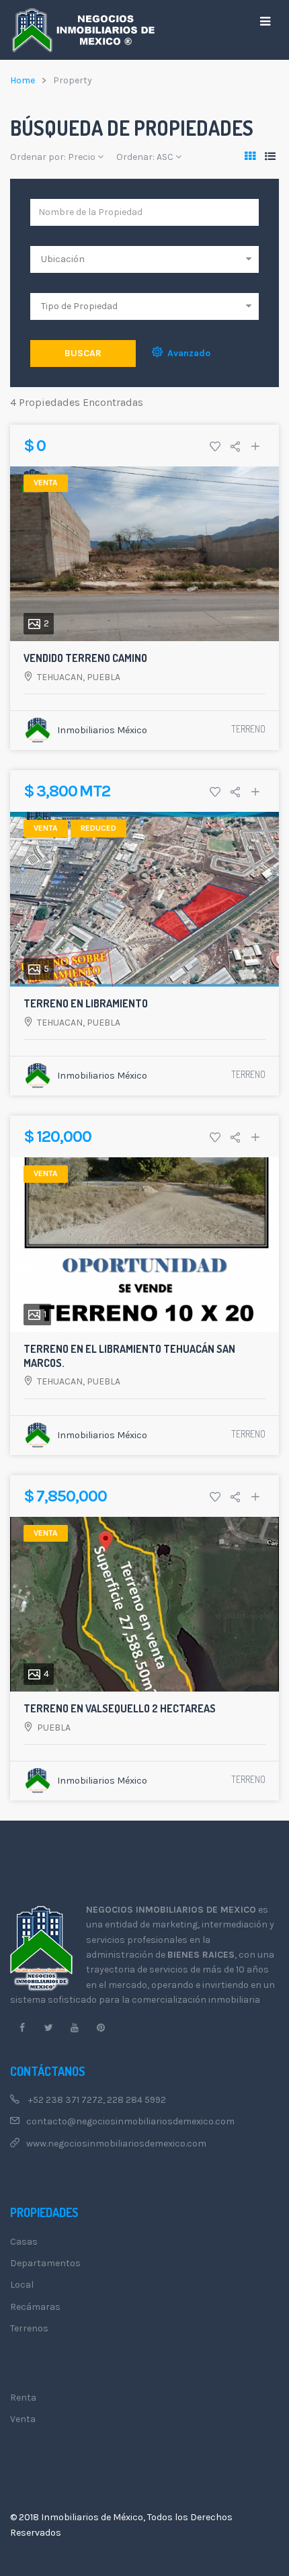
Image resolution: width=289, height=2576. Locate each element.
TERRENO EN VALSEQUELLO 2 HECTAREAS (120, 1708)
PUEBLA (54, 1728)
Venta (23, 2419)
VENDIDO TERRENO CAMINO (85, 658)
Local (22, 2285)
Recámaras (35, 2307)
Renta (23, 2398)
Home (23, 80)
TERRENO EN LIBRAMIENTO (86, 1003)
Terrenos (29, 2328)
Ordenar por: (53, 157)
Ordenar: (145, 157)
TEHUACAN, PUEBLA (79, 677)
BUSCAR (83, 353)
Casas (24, 2242)
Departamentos (45, 2263)
